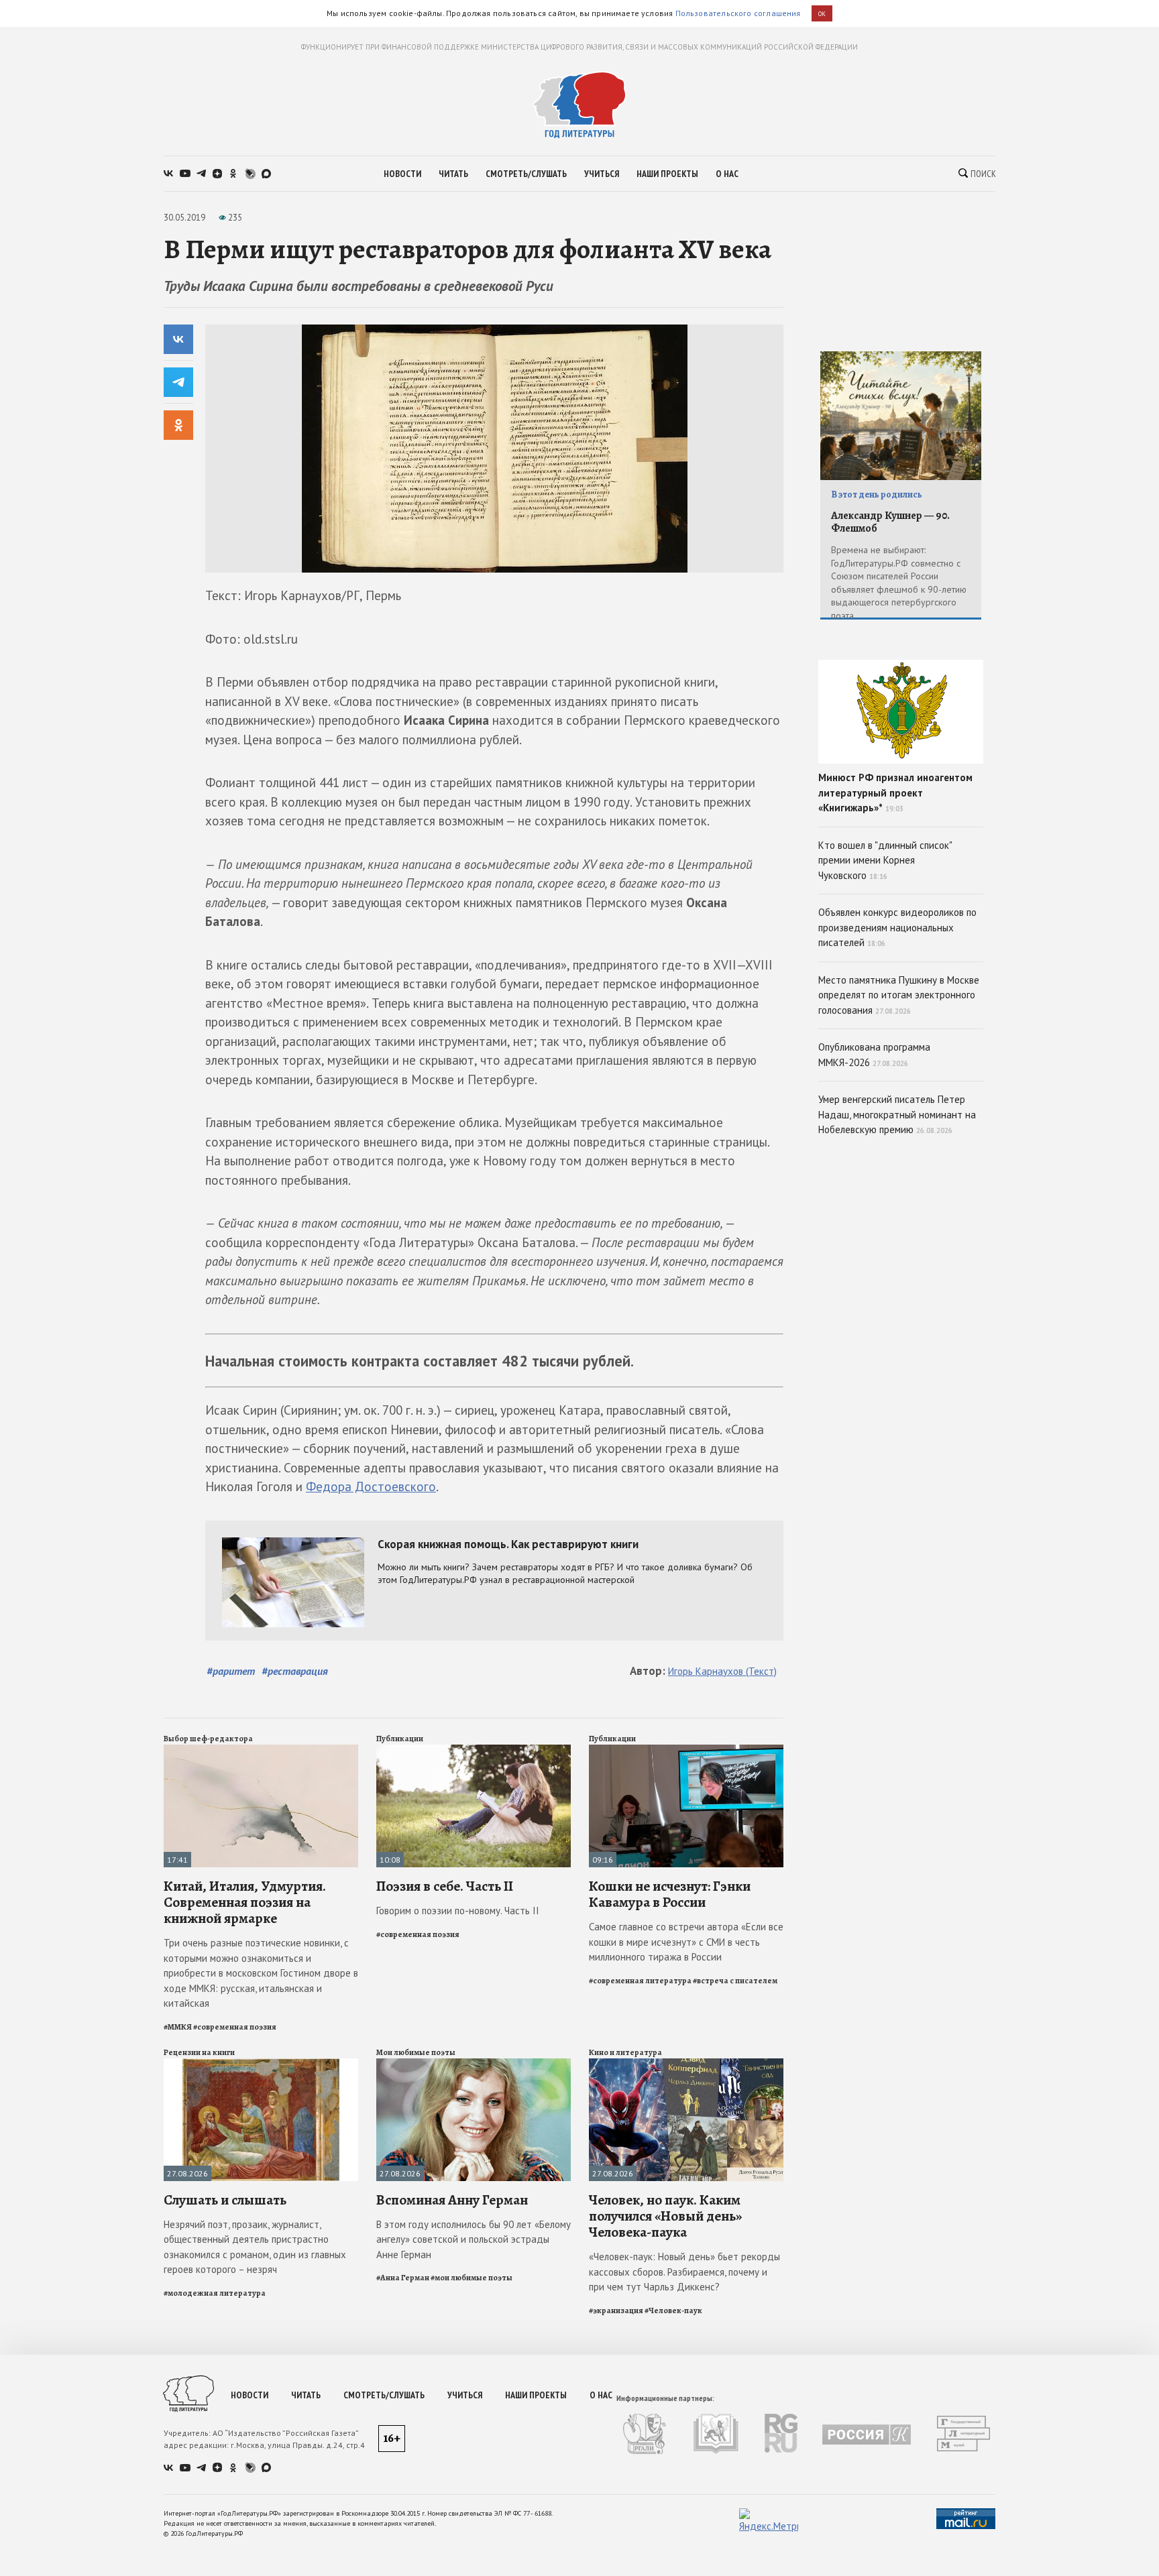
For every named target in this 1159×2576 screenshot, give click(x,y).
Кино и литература (625, 2052)
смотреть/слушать (526, 174)
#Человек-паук (673, 2310)
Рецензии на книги (199, 2052)
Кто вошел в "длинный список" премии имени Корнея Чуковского (885, 860)
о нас (727, 174)
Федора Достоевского (371, 1486)
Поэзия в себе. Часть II (445, 1886)
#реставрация (295, 1671)
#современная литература (640, 1981)
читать (453, 174)
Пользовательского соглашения (738, 13)
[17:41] (261, 1750)
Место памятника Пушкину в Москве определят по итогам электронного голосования (899, 995)
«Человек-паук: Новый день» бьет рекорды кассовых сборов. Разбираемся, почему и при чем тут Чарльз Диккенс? (684, 2272)
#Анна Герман (403, 2278)
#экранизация (616, 2310)
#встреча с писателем (735, 1981)
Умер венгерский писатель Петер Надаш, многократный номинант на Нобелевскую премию (897, 1114)
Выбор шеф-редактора (208, 1739)
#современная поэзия (235, 2027)
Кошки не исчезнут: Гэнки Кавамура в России (670, 1894)
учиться (602, 174)
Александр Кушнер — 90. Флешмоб (890, 522)
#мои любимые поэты (472, 2278)
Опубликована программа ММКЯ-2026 (874, 1055)
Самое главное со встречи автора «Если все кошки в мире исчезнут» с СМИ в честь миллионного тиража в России (686, 1942)
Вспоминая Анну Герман (452, 2200)
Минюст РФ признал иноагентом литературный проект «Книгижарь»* (895, 793)
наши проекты (667, 174)
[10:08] (474, 1750)
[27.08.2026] (261, 2064)
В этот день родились (877, 494)
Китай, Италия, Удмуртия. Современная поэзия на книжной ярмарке (245, 1902)
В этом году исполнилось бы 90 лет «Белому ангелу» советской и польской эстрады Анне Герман (474, 2239)
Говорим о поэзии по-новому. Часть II (458, 1911)
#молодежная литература (215, 2293)
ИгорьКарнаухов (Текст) (722, 1671)
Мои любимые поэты (416, 2052)
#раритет (231, 1671)
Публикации (400, 1739)
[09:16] (686, 1750)
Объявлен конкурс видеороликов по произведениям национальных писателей (897, 927)
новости (402, 174)
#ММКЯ (178, 2027)
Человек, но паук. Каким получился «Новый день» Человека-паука (665, 2216)
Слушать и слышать (225, 2200)
